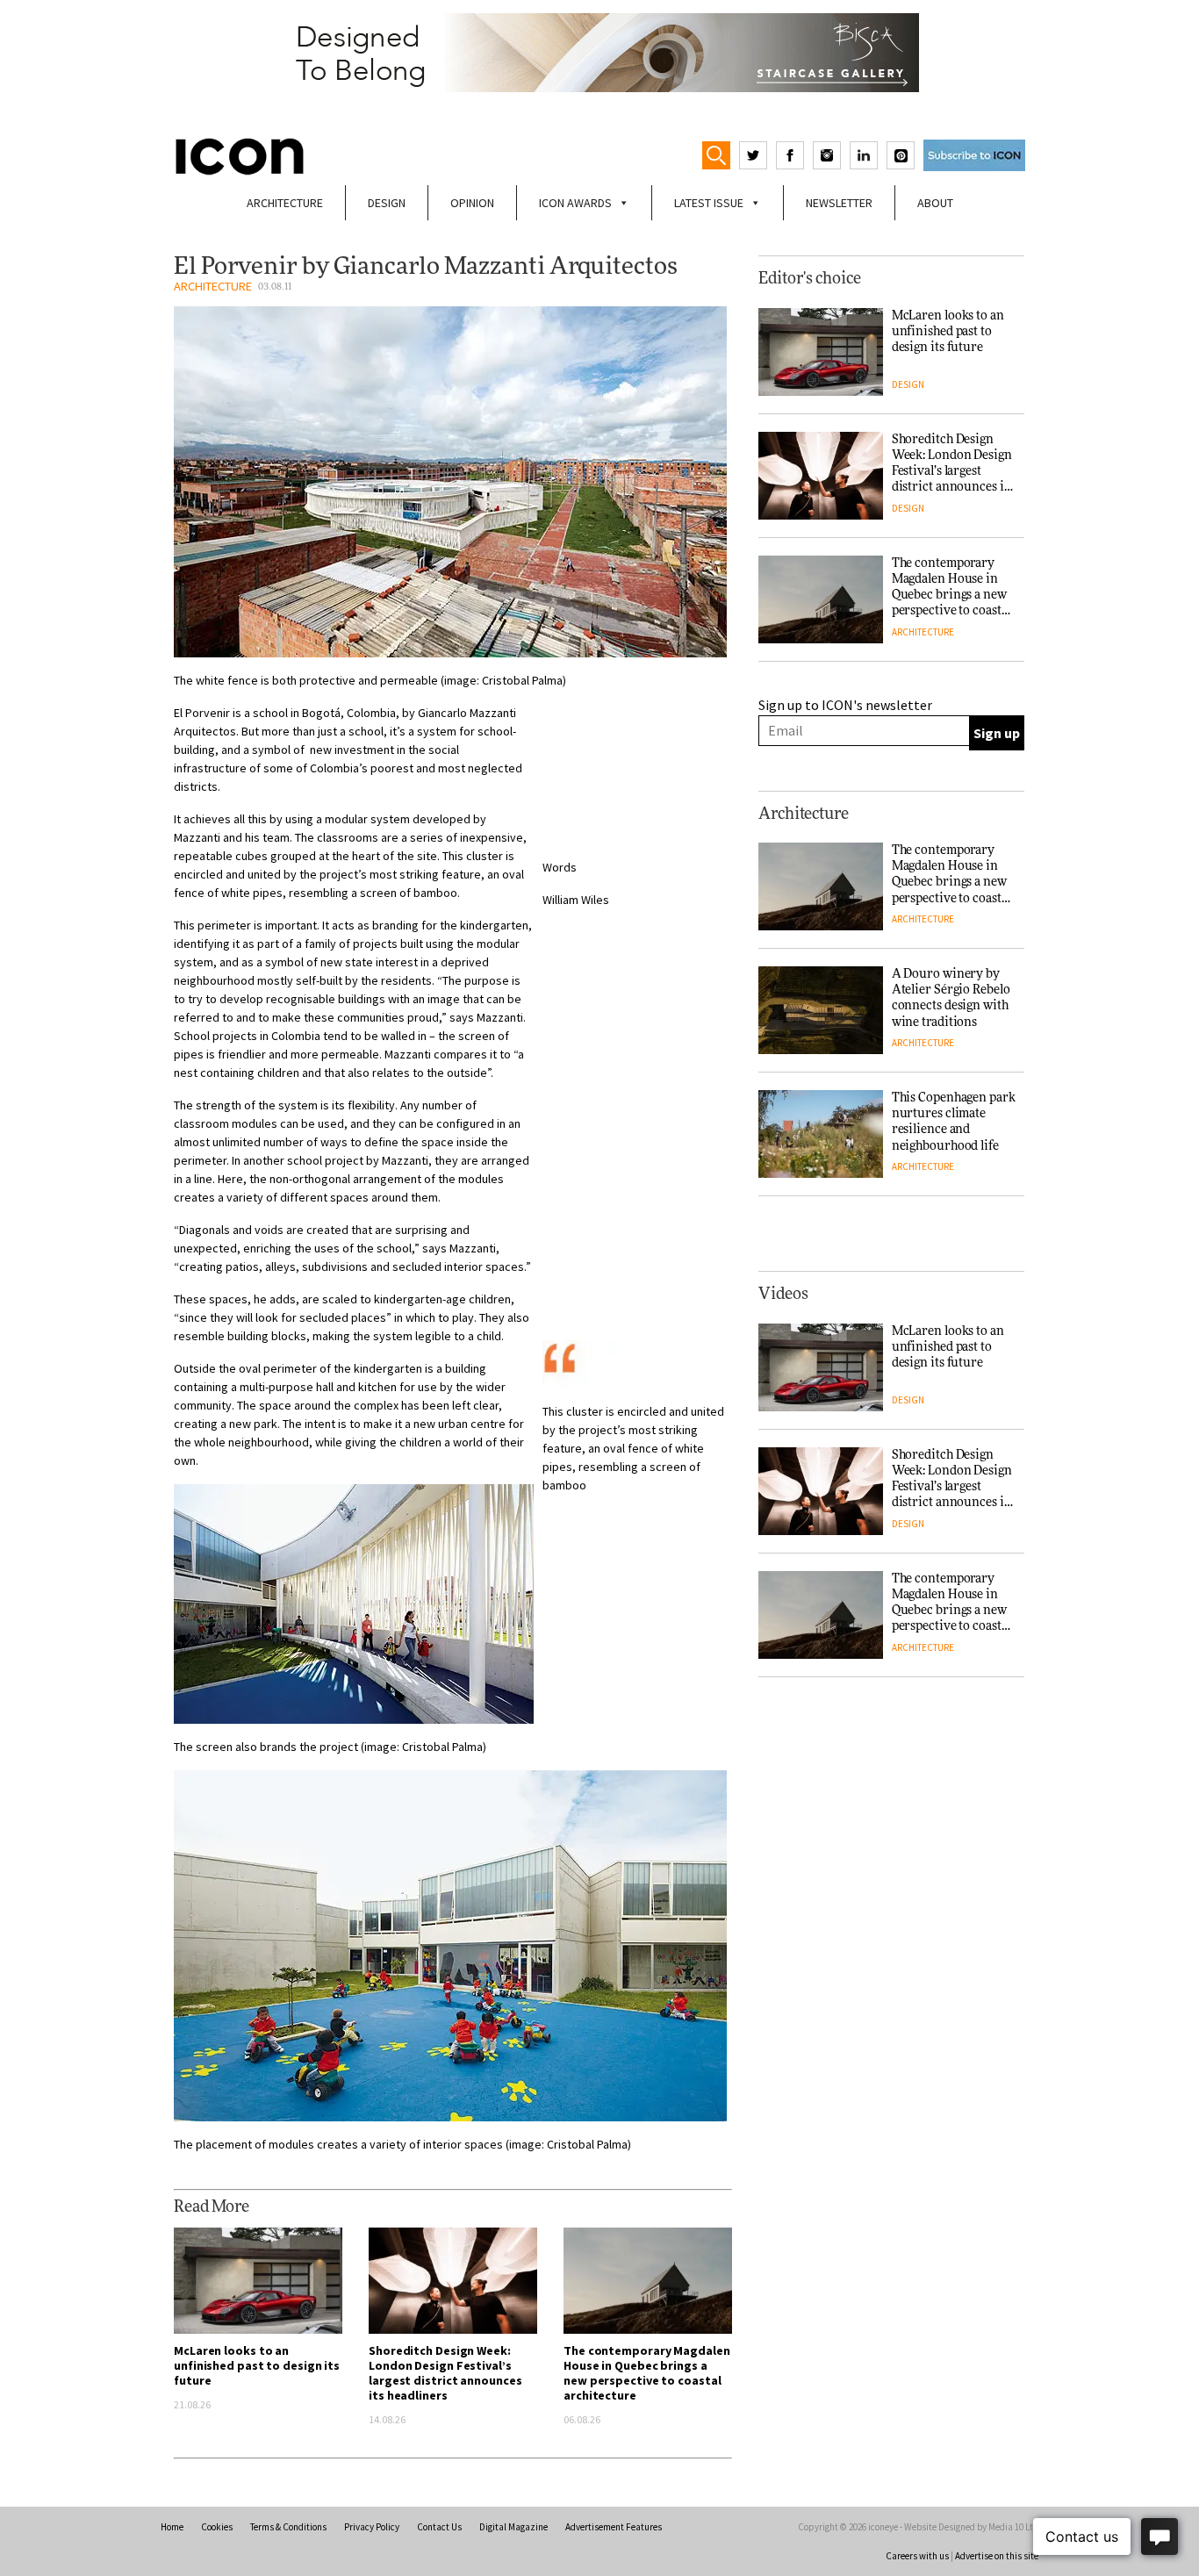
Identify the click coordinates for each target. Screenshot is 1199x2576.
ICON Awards (575, 203)
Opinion (472, 203)
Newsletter (839, 203)
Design (387, 203)
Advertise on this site (997, 2556)
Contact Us (439, 2527)
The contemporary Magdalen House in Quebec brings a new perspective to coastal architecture (647, 2373)
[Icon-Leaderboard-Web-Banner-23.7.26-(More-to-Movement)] (599, 53)
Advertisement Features (614, 2527)
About (935, 203)
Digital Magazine (513, 2527)
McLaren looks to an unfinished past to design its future (257, 2365)
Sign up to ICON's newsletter (845, 705)
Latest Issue (709, 203)
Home (172, 2527)
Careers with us (917, 2556)
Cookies (217, 2527)
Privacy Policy (372, 2527)
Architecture (285, 203)
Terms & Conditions (288, 2527)
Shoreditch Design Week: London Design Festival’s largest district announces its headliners (445, 2373)
